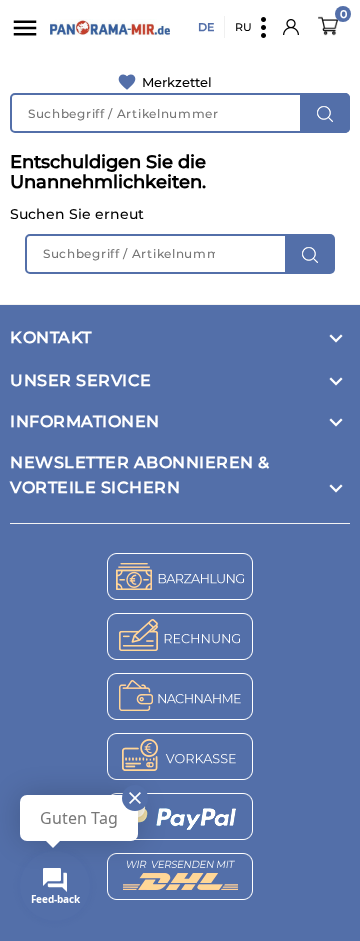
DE (206, 27)
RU (243, 27)
